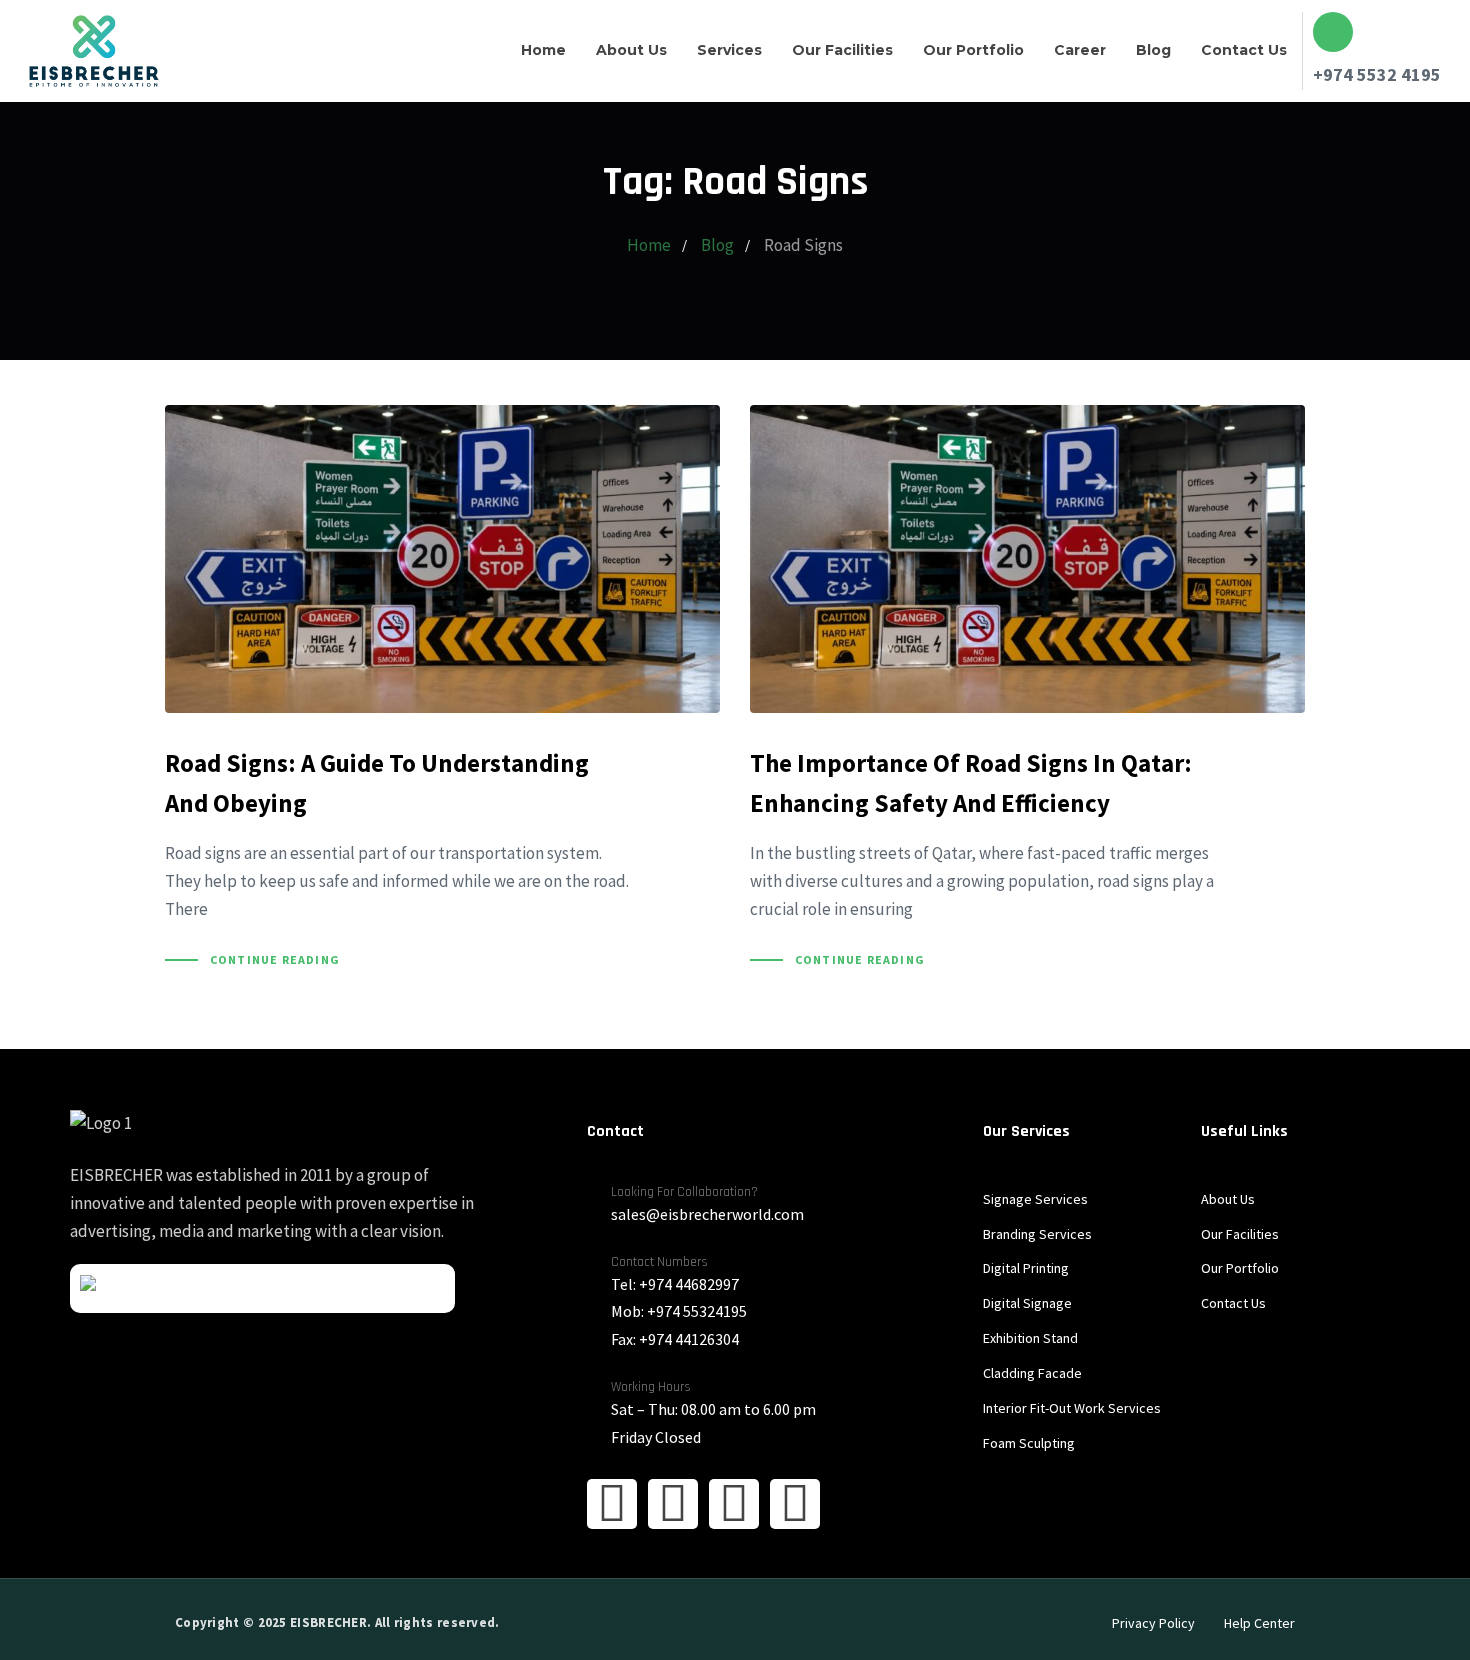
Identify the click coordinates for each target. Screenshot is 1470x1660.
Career (1080, 50)
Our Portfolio (973, 50)
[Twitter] (734, 1504)
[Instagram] (673, 1504)
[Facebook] (612, 1504)
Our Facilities (842, 50)
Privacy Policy (1153, 1623)
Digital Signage (1027, 1303)
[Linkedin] (795, 1504)
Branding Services (1037, 1234)
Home (543, 50)
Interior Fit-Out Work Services (1072, 1408)
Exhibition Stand (1030, 1338)
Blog (1153, 50)
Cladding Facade (1032, 1373)
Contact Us (1244, 50)
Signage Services (1035, 1199)
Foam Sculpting (1029, 1443)
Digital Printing (1026, 1268)
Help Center (1259, 1623)
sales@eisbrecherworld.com (707, 1214)
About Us (631, 50)
